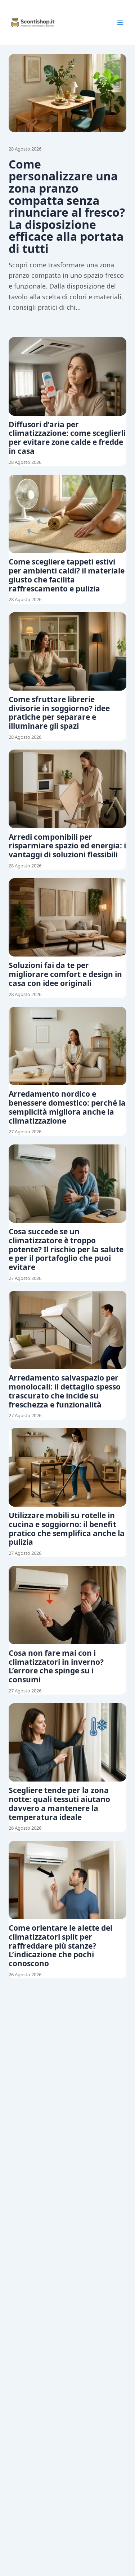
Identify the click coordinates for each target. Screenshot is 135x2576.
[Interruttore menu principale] (120, 23)
